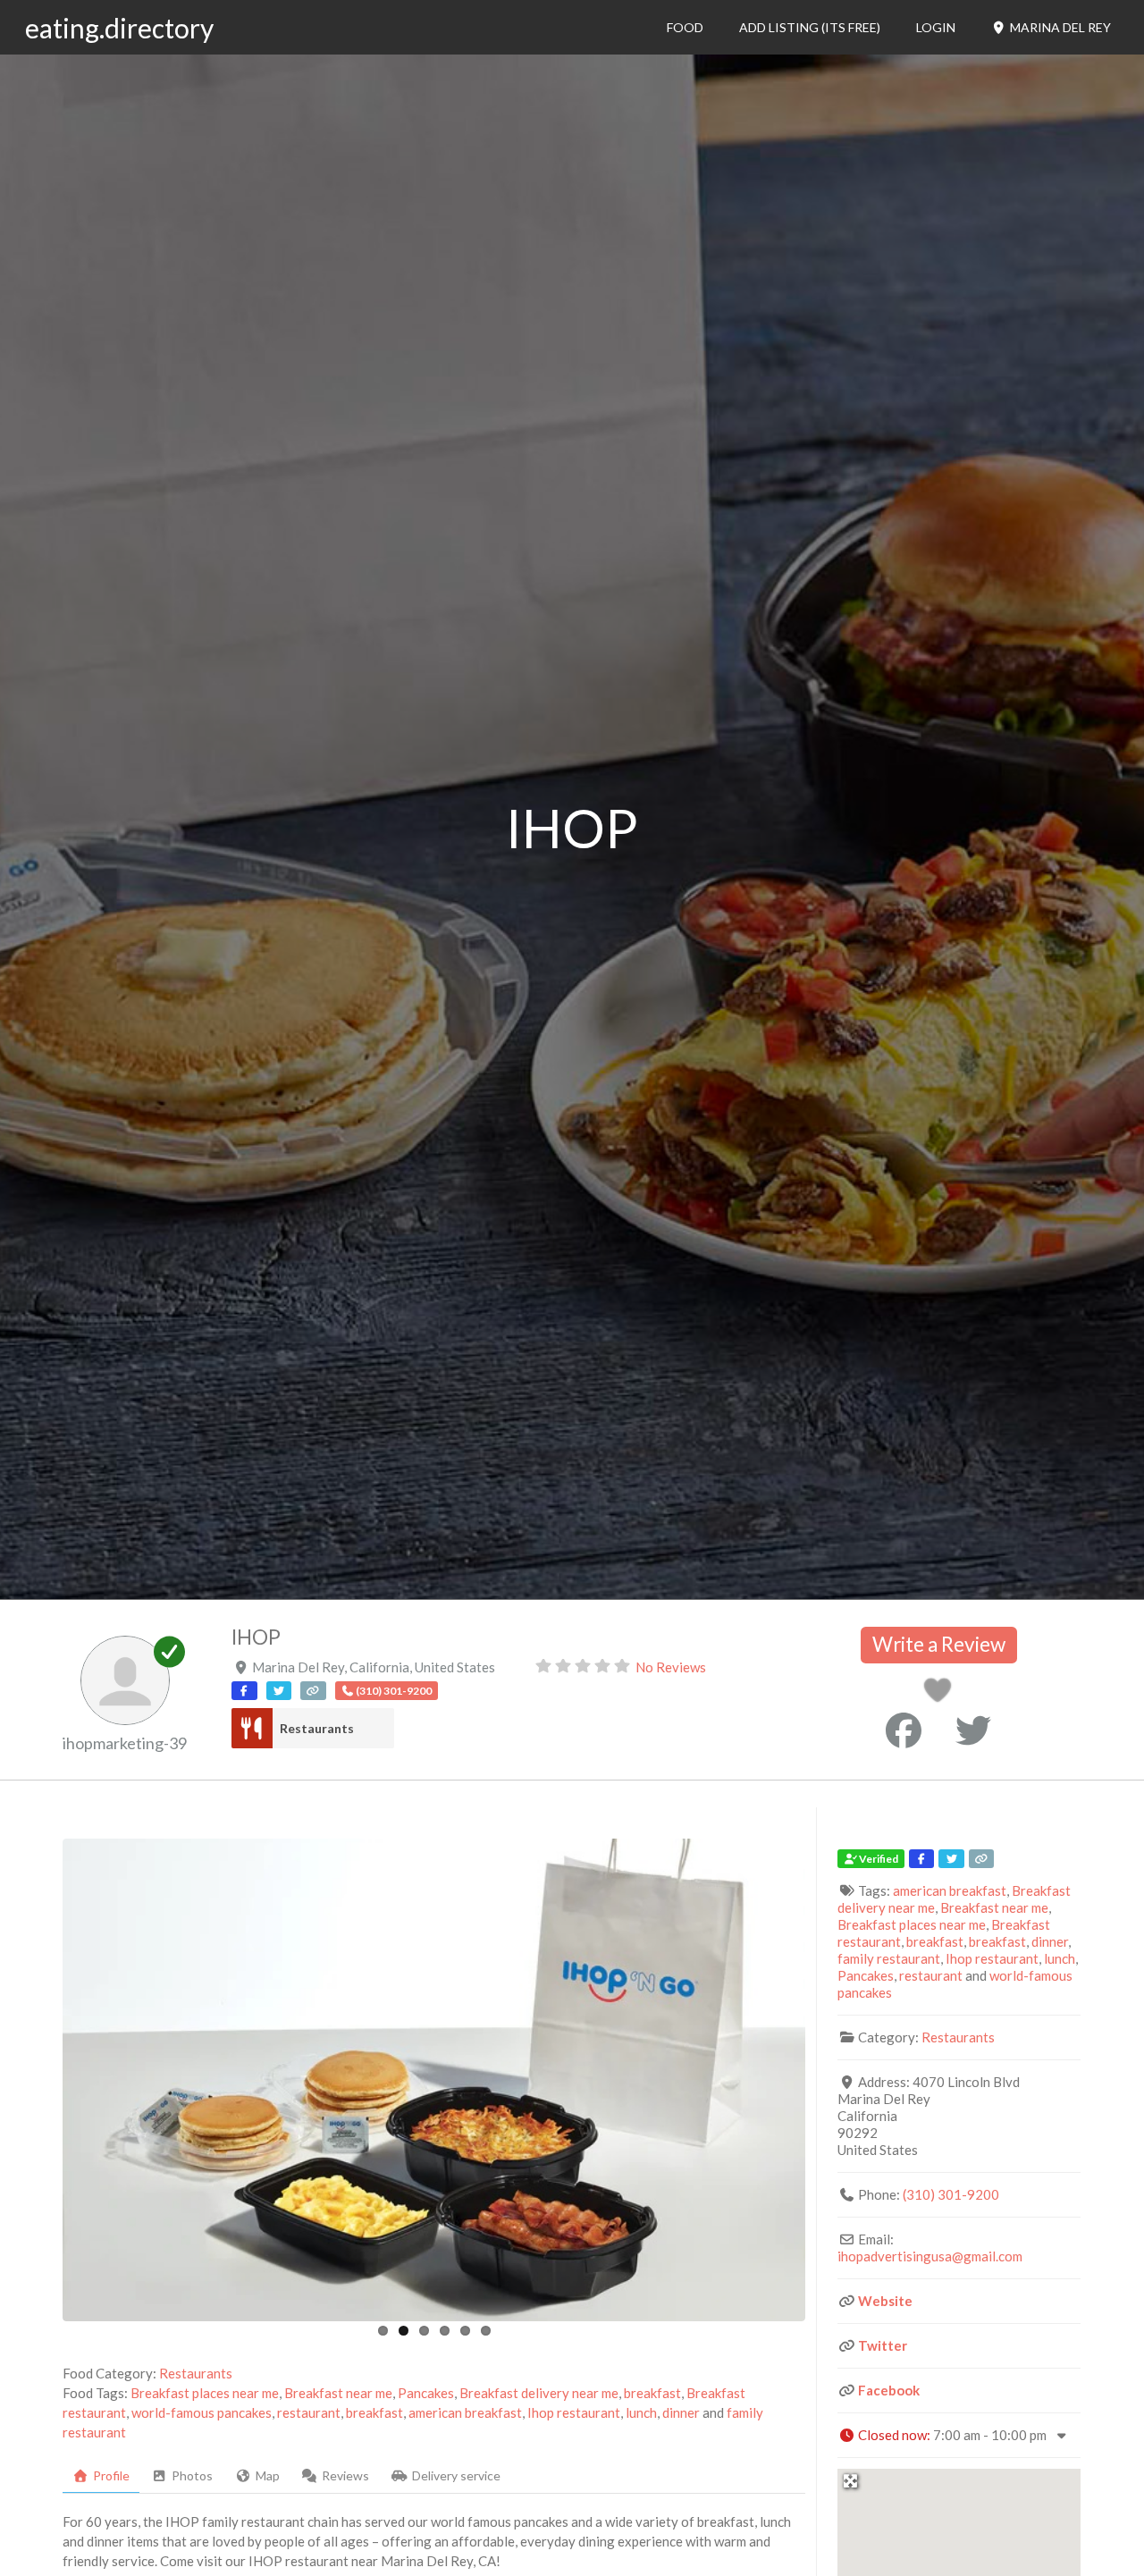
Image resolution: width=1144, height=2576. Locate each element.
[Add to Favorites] (941, 1695)
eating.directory (119, 28)
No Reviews (671, 1667)
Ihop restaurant (574, 2412)
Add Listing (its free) (810, 27)
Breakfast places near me (205, 2393)
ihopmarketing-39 (125, 1743)
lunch (641, 2412)
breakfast (652, 2393)
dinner (681, 2412)
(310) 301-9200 (951, 2194)
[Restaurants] (252, 1728)
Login (936, 27)
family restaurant (889, 1958)
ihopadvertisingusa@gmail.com (930, 2256)
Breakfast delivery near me (539, 2393)
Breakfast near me (338, 2393)
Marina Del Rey (1059, 27)
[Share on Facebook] (904, 1730)
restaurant (309, 2412)
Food (685, 27)
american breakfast (465, 2412)
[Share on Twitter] (973, 1730)
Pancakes (426, 2393)
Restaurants (317, 1728)
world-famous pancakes (202, 2412)
